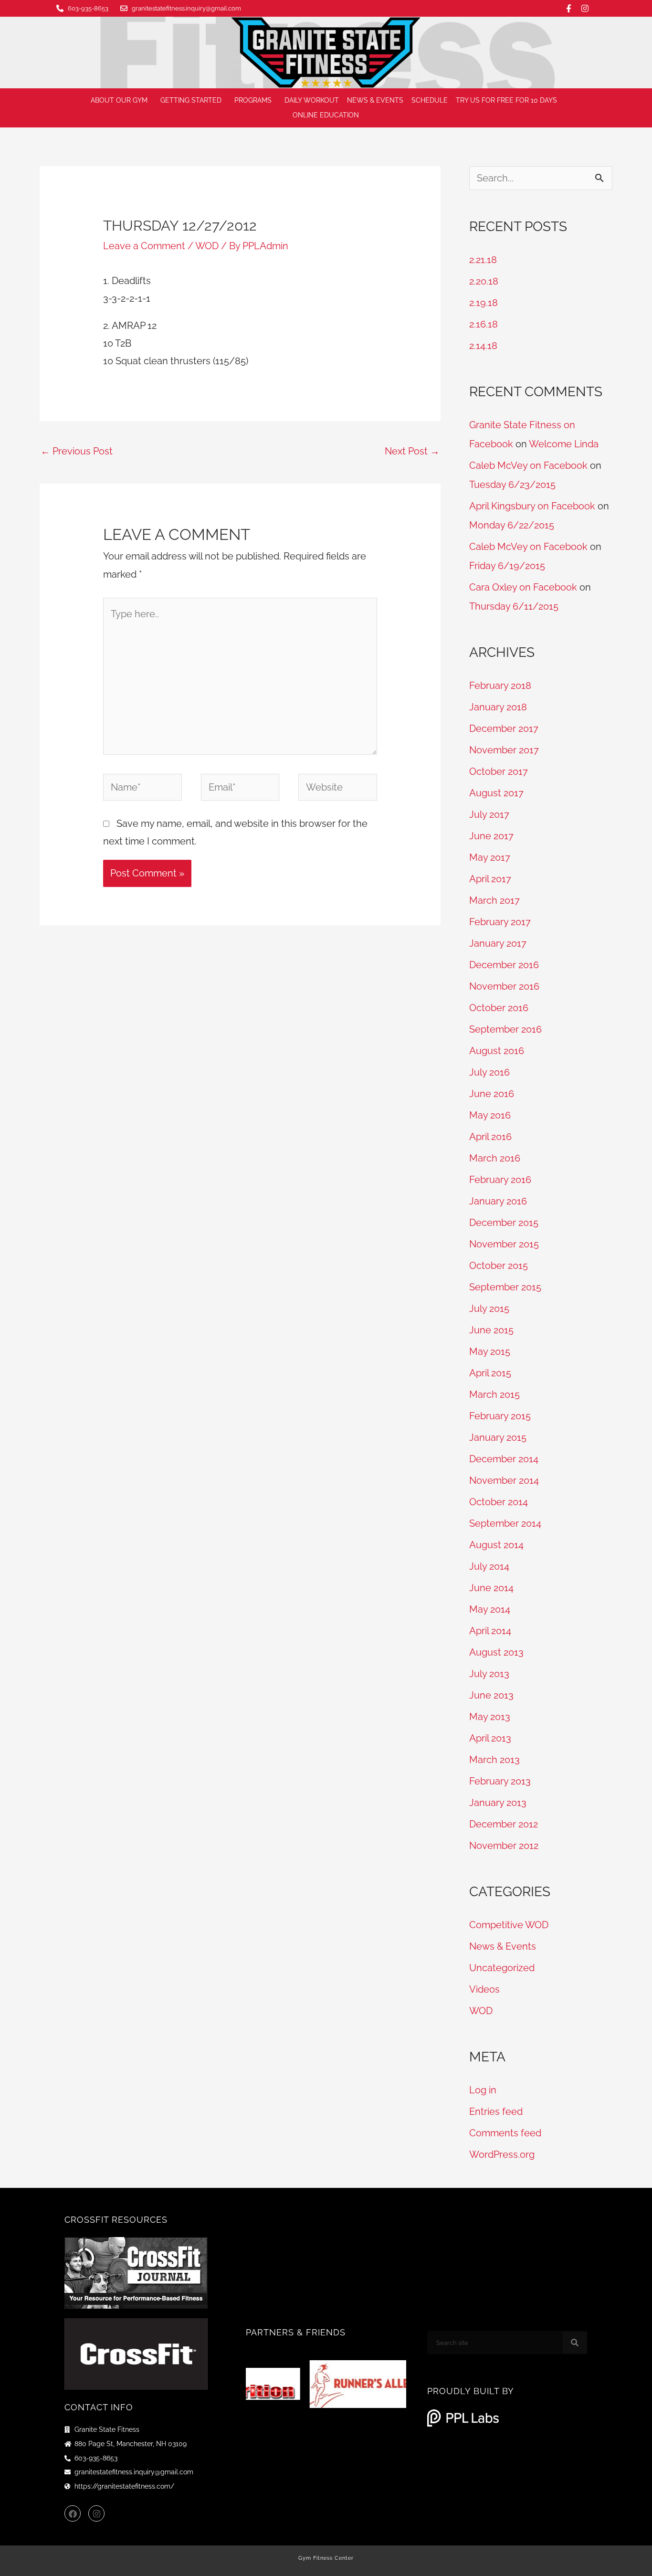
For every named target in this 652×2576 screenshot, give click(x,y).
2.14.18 (483, 346)
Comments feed (505, 2133)
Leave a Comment (144, 246)
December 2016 (504, 965)
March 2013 (494, 1760)
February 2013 (500, 1781)
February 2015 (500, 1416)
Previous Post (77, 451)
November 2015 (504, 1244)
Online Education (326, 115)
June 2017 (491, 836)
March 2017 (494, 900)
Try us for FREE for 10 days (506, 100)
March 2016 (495, 1158)
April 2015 (490, 1373)
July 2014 (489, 1566)
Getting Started (191, 100)
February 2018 (500, 686)
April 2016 (490, 1137)
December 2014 (504, 1459)
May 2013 (490, 1717)
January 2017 (498, 943)
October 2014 (499, 1502)
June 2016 (492, 1094)
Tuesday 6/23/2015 (512, 485)
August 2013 (496, 1652)
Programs (253, 100)
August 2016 (497, 1051)
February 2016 (500, 1180)
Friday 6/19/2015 (507, 566)
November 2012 (504, 1846)
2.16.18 (484, 324)
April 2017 (490, 879)
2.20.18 (484, 281)
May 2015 (490, 1351)
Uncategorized (502, 1968)
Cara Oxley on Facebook (523, 587)
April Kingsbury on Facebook (532, 506)
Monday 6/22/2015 (512, 525)
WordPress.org (502, 2154)
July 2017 (489, 814)
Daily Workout (312, 100)
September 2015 (505, 1287)
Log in (483, 2090)
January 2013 (498, 1803)
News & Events (375, 100)
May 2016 (490, 1115)
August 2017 (496, 793)
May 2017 (490, 857)
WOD (207, 246)
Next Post (412, 451)
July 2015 (489, 1309)
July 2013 (489, 1674)
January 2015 (498, 1437)
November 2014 (504, 1480)
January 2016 (498, 1201)
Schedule (430, 100)
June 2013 (491, 1695)
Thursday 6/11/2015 (514, 606)
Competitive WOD (509, 1925)
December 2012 (504, 1824)
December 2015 (504, 1223)
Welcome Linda (564, 444)
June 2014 (491, 1588)
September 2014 (505, 1523)
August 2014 (496, 1545)
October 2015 (499, 1266)
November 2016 (504, 986)
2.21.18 (483, 260)
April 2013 (490, 1738)
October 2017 (499, 771)
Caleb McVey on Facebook (528, 465)
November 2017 (504, 750)
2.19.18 (484, 303)
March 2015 (494, 1394)
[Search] (575, 2343)
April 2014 (490, 1631)
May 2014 (490, 1609)
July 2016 (489, 1072)
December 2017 (504, 728)
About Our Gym (119, 100)
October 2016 (499, 1008)
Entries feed (496, 2111)
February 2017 (500, 922)
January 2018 (498, 707)
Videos (484, 1989)
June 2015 (491, 1330)
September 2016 (505, 1029)
